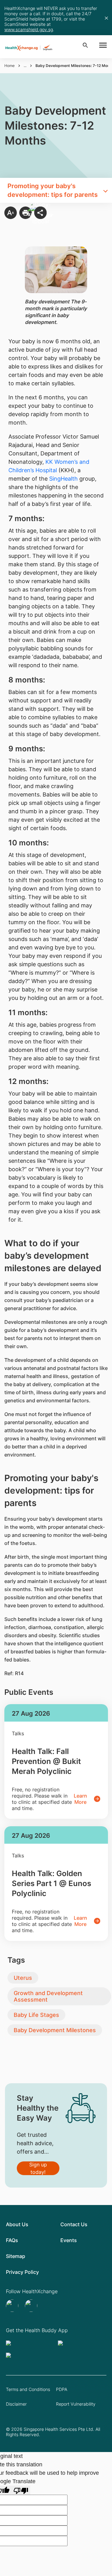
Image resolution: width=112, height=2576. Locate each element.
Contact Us (74, 2224)
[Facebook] (32, 2306)
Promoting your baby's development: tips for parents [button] (53, 190)
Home (9, 66)
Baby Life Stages (36, 2015)
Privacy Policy (22, 2272)
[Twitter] (13, 2306)
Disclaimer (16, 2404)
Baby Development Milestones (55, 2030)
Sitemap (16, 2256)
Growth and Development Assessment (48, 1996)
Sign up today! (38, 2168)
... (25, 66)
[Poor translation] (21, 2490)
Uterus (23, 1978)
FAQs (12, 2240)
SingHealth (63, 479)
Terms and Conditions (28, 2389)
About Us (17, 2224)
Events (69, 2240)
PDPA (62, 2389)
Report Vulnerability (76, 2404)
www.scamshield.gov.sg (29, 29)
